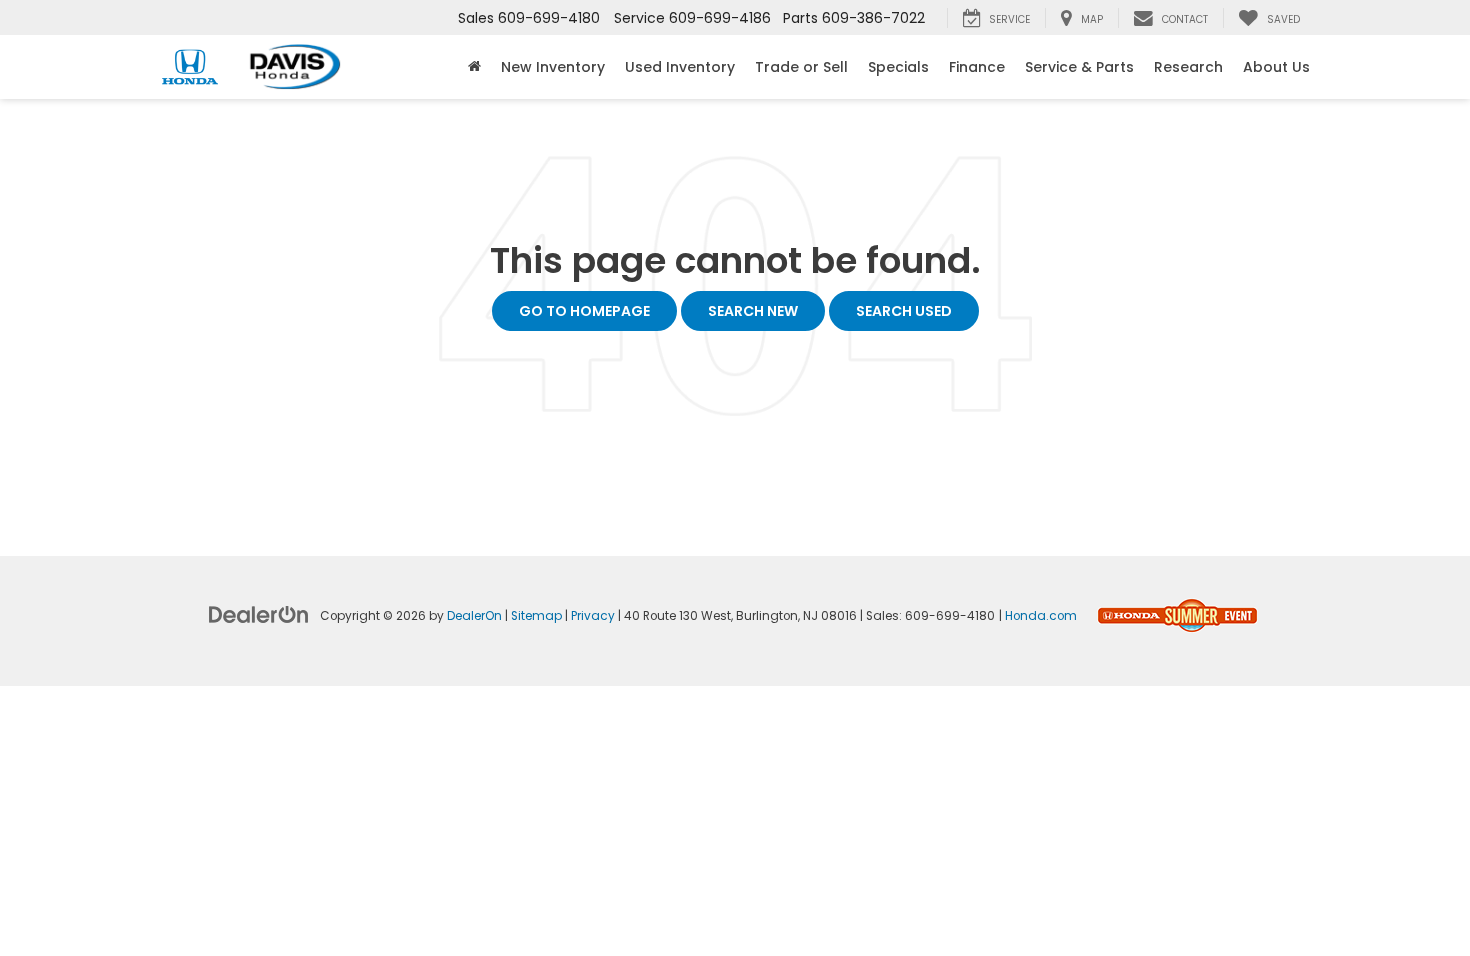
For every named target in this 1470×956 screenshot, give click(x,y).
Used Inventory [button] (680, 67)
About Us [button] (1276, 67)
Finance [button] (977, 67)
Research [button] (1188, 67)
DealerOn (474, 616)
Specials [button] (898, 67)
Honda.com (1041, 616)
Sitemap (536, 616)
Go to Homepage (584, 311)
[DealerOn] (259, 614)
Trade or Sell (801, 67)
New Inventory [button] (553, 67)
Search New (753, 311)
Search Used (904, 311)
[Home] (474, 67)
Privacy (593, 616)
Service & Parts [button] (1079, 67)
